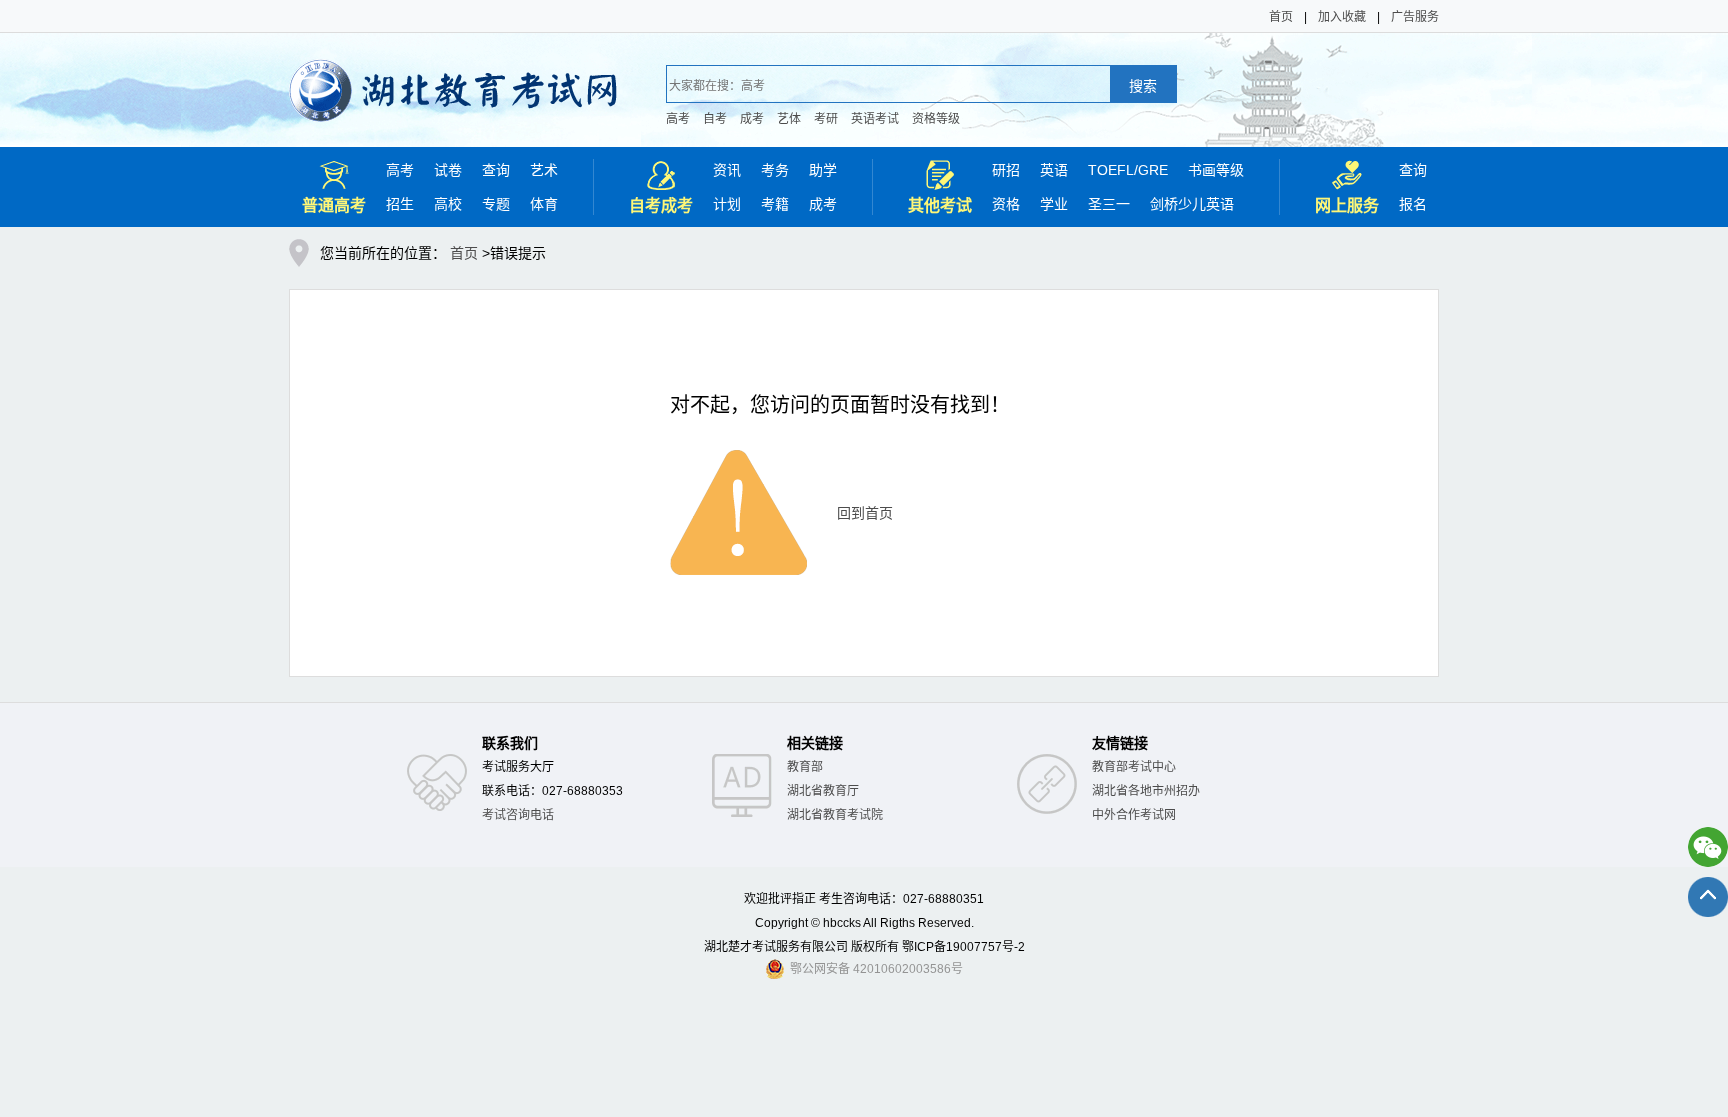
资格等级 (936, 119)
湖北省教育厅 (823, 791)
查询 (496, 170)
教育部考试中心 (1134, 767)
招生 (400, 204)
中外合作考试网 (1134, 815)
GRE (1153, 170)
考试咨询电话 (518, 815)
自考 (715, 119)
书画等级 (1216, 170)
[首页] (453, 77)
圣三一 (1109, 204)
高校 (448, 204)
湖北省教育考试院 (835, 815)
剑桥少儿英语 (1192, 204)
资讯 (727, 170)
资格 (1006, 204)
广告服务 (1415, 17)
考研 (826, 119)
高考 (678, 119)
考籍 (775, 204)
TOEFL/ (1113, 170)
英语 (1054, 170)
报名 (1413, 204)
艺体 (789, 119)
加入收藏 (1342, 17)
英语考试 (875, 119)
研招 (1006, 170)
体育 (544, 204)
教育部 (805, 767)
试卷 (448, 170)
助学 (823, 170)
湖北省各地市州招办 (1146, 791)
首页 (1281, 17)
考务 (775, 170)
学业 (1054, 204)
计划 (727, 204)
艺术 (544, 170)
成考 (752, 119)
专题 (496, 204)
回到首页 (865, 513)
